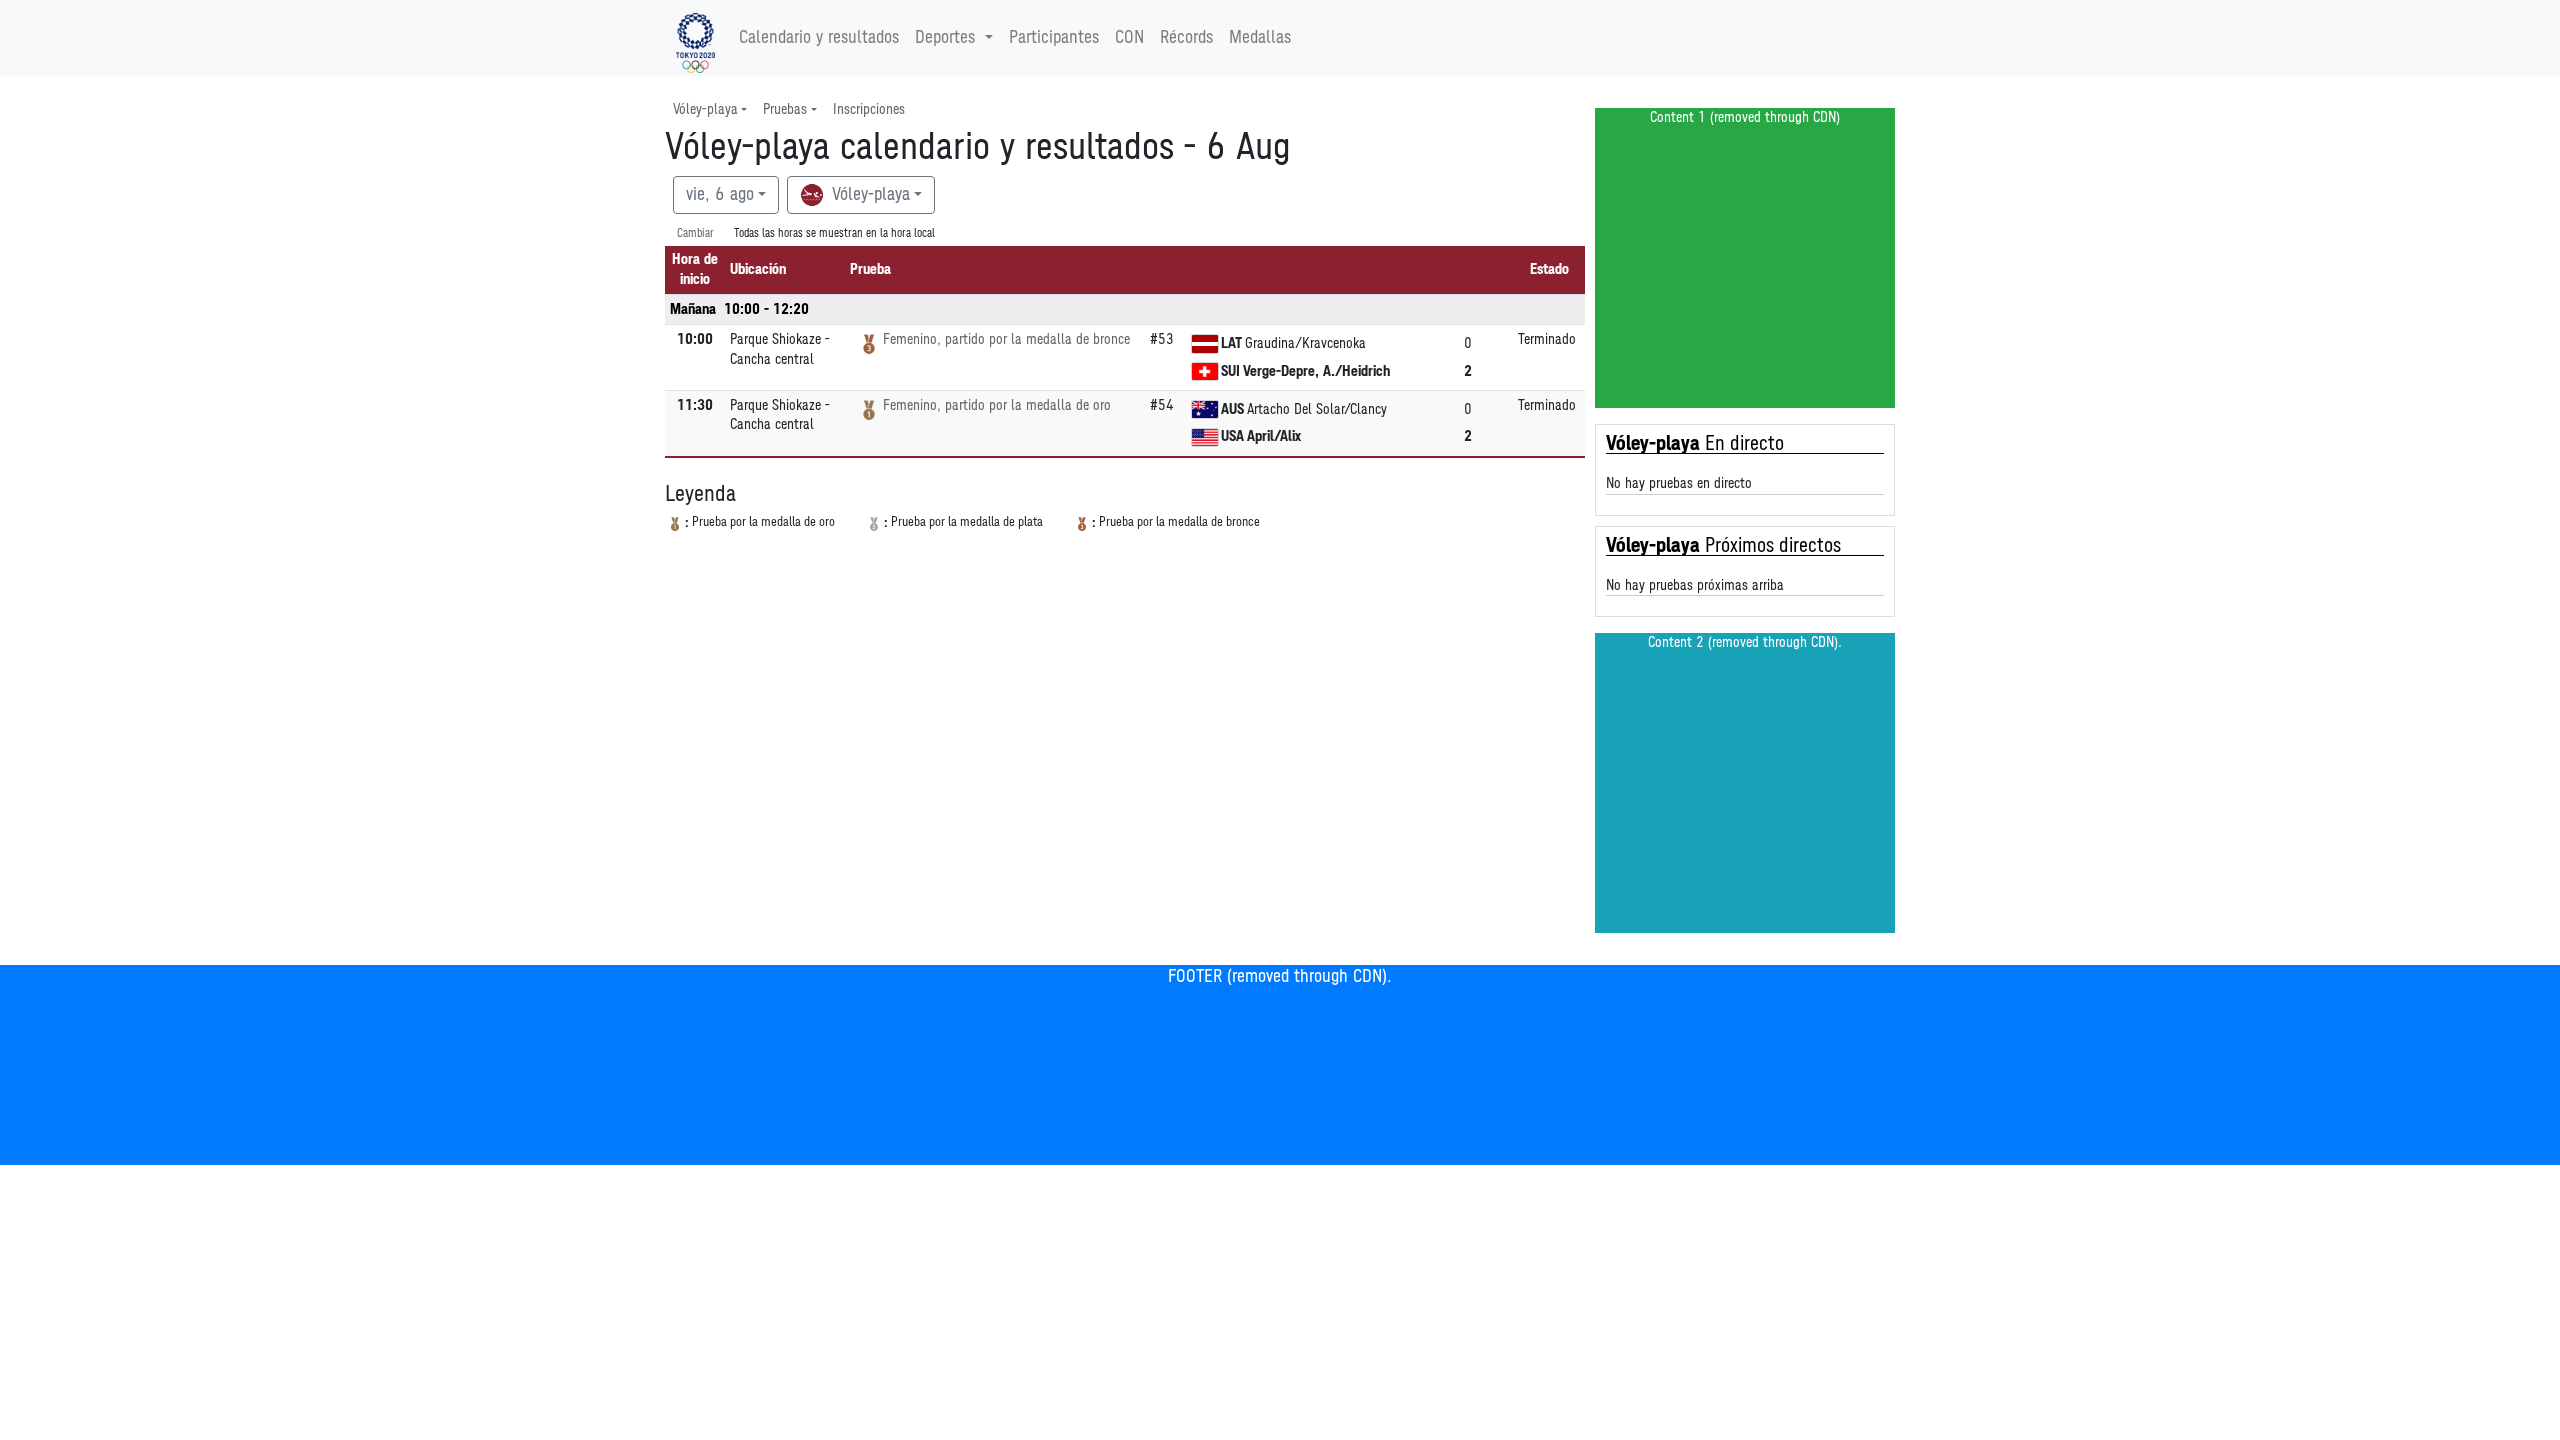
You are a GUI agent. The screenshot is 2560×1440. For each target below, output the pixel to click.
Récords (1186, 38)
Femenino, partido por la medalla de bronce (1006, 339)
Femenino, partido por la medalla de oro (997, 405)
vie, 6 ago (720, 195)
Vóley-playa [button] (705, 109)
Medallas (1260, 38)
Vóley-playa (868, 195)
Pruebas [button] (785, 109)
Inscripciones (869, 109)
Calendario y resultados (819, 38)
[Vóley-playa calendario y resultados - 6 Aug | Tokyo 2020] (695, 38)
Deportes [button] (945, 38)
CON (1129, 38)
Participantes (1054, 38)
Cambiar (695, 233)
